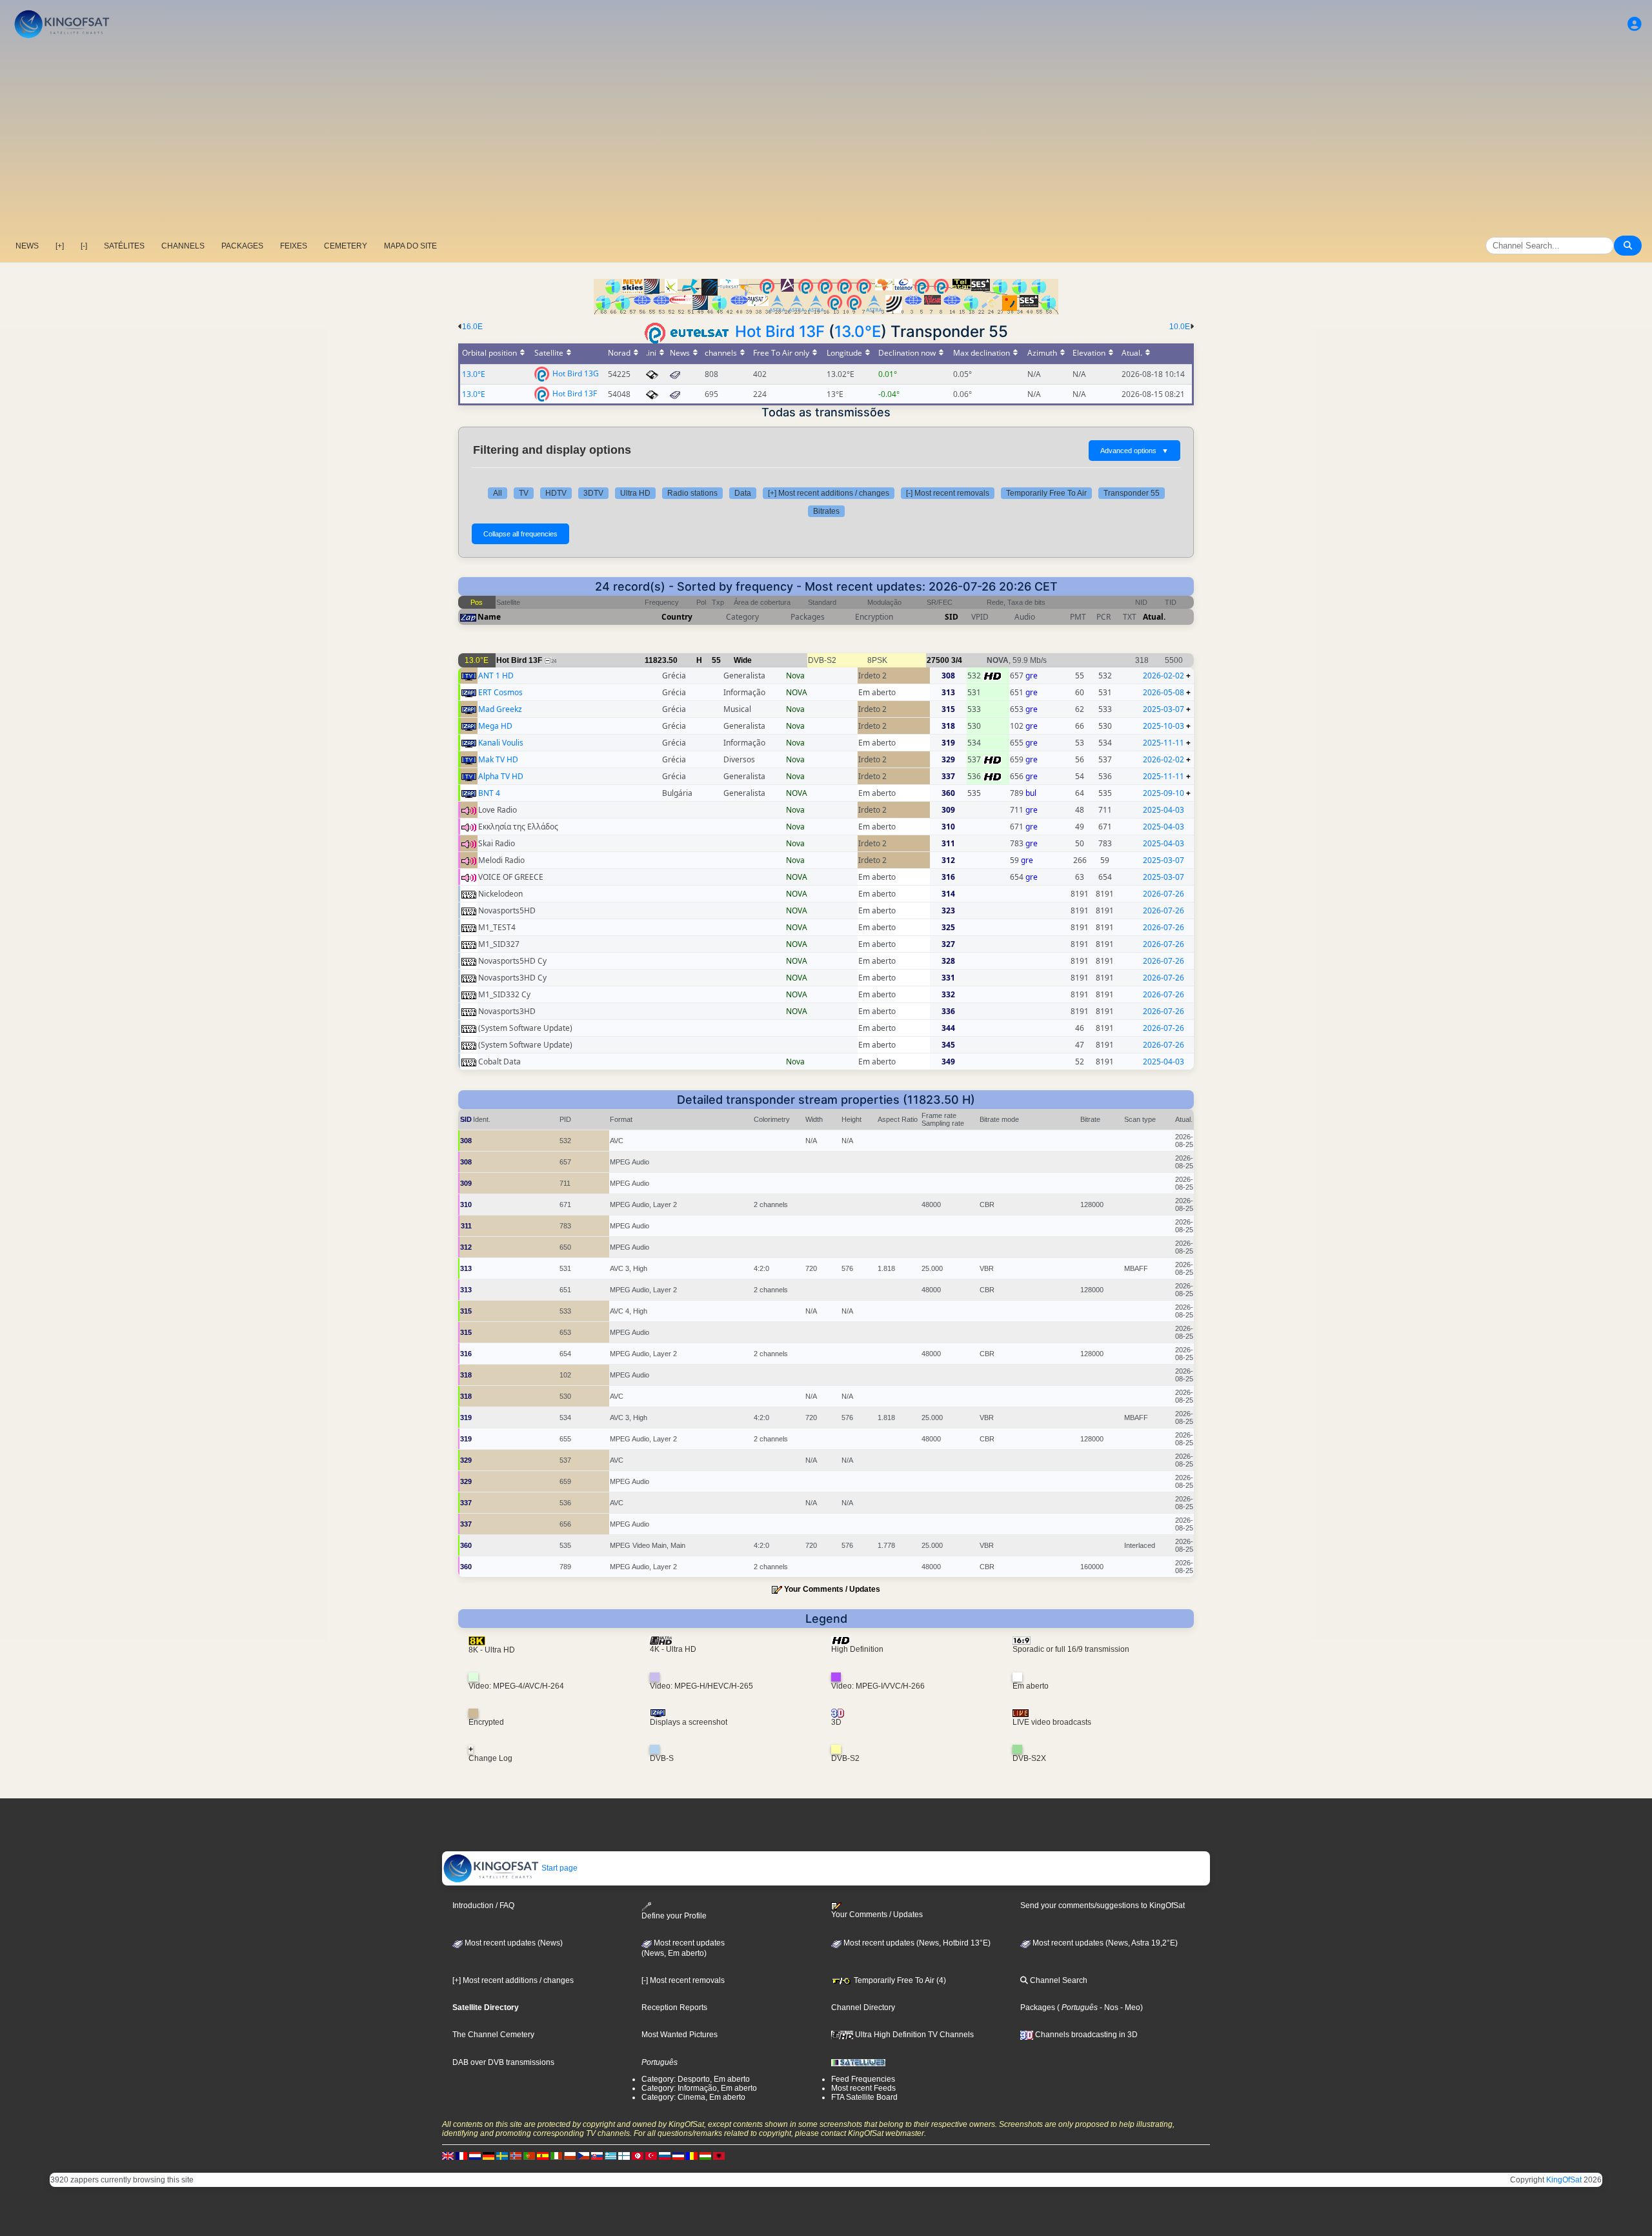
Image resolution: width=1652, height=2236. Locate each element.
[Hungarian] (705, 2156)
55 (716, 660)
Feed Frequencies (863, 2079)
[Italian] (556, 2156)
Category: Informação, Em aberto (699, 2088)
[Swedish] (502, 2156)
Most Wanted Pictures (680, 2035)
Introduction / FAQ (483, 1906)
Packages (1038, 2007)
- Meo (1129, 2007)
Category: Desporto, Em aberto (696, 2079)
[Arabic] (638, 2156)
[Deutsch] (489, 2156)
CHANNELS (183, 246)
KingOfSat (1564, 2180)
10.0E (1180, 327)
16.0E (472, 327)
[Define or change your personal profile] (1635, 24)
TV (524, 493)
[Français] (461, 2156)
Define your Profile (674, 1916)
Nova (795, 676)
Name (489, 617)
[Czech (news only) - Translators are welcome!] (583, 2156)
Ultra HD (635, 493)
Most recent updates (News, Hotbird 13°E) (916, 1943)
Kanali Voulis (501, 743)
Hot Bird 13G (576, 373)
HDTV (556, 493)
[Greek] (610, 2156)
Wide (743, 660)
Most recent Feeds (863, 2088)
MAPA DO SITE (410, 246)
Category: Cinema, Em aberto (693, 2097)
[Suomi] (624, 2156)
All (498, 493)
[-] (84, 246)
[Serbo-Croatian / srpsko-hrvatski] (678, 2156)
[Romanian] (692, 2156)
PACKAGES (242, 246)
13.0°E (858, 331)
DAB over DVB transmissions (503, 2062)
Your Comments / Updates (832, 1589)
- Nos (1108, 2007)
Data (743, 493)
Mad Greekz (500, 709)
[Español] (543, 2156)
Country (677, 617)
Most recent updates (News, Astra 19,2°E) (1104, 1943)
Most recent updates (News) (513, 1943)
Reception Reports (674, 2007)
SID (952, 617)
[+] (60, 246)
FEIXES (294, 246)
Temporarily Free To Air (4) (899, 1980)
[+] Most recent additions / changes (829, 493)
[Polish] (570, 2156)
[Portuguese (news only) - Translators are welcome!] (529, 2156)
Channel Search (1058, 1980)
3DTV (593, 493)
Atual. (1154, 617)
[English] (448, 2156)
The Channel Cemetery (493, 2035)
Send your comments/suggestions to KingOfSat (1103, 1906)
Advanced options (1134, 451)
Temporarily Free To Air (1046, 493)
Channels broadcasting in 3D (1085, 2035)
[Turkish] (651, 2156)
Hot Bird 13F (780, 331)
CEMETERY (346, 246)
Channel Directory (863, 2007)
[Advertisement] (826, 139)
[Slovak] (597, 2156)
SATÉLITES (124, 246)
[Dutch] (475, 2156)
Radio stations (692, 493)
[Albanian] (719, 2156)
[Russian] (665, 2156)
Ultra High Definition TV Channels (913, 2035)
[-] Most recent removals (948, 493)
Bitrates (826, 511)
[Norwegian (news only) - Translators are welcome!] (516, 2156)
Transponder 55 (1132, 493)
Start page (559, 1868)
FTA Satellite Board (864, 2097)
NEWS (27, 246)
